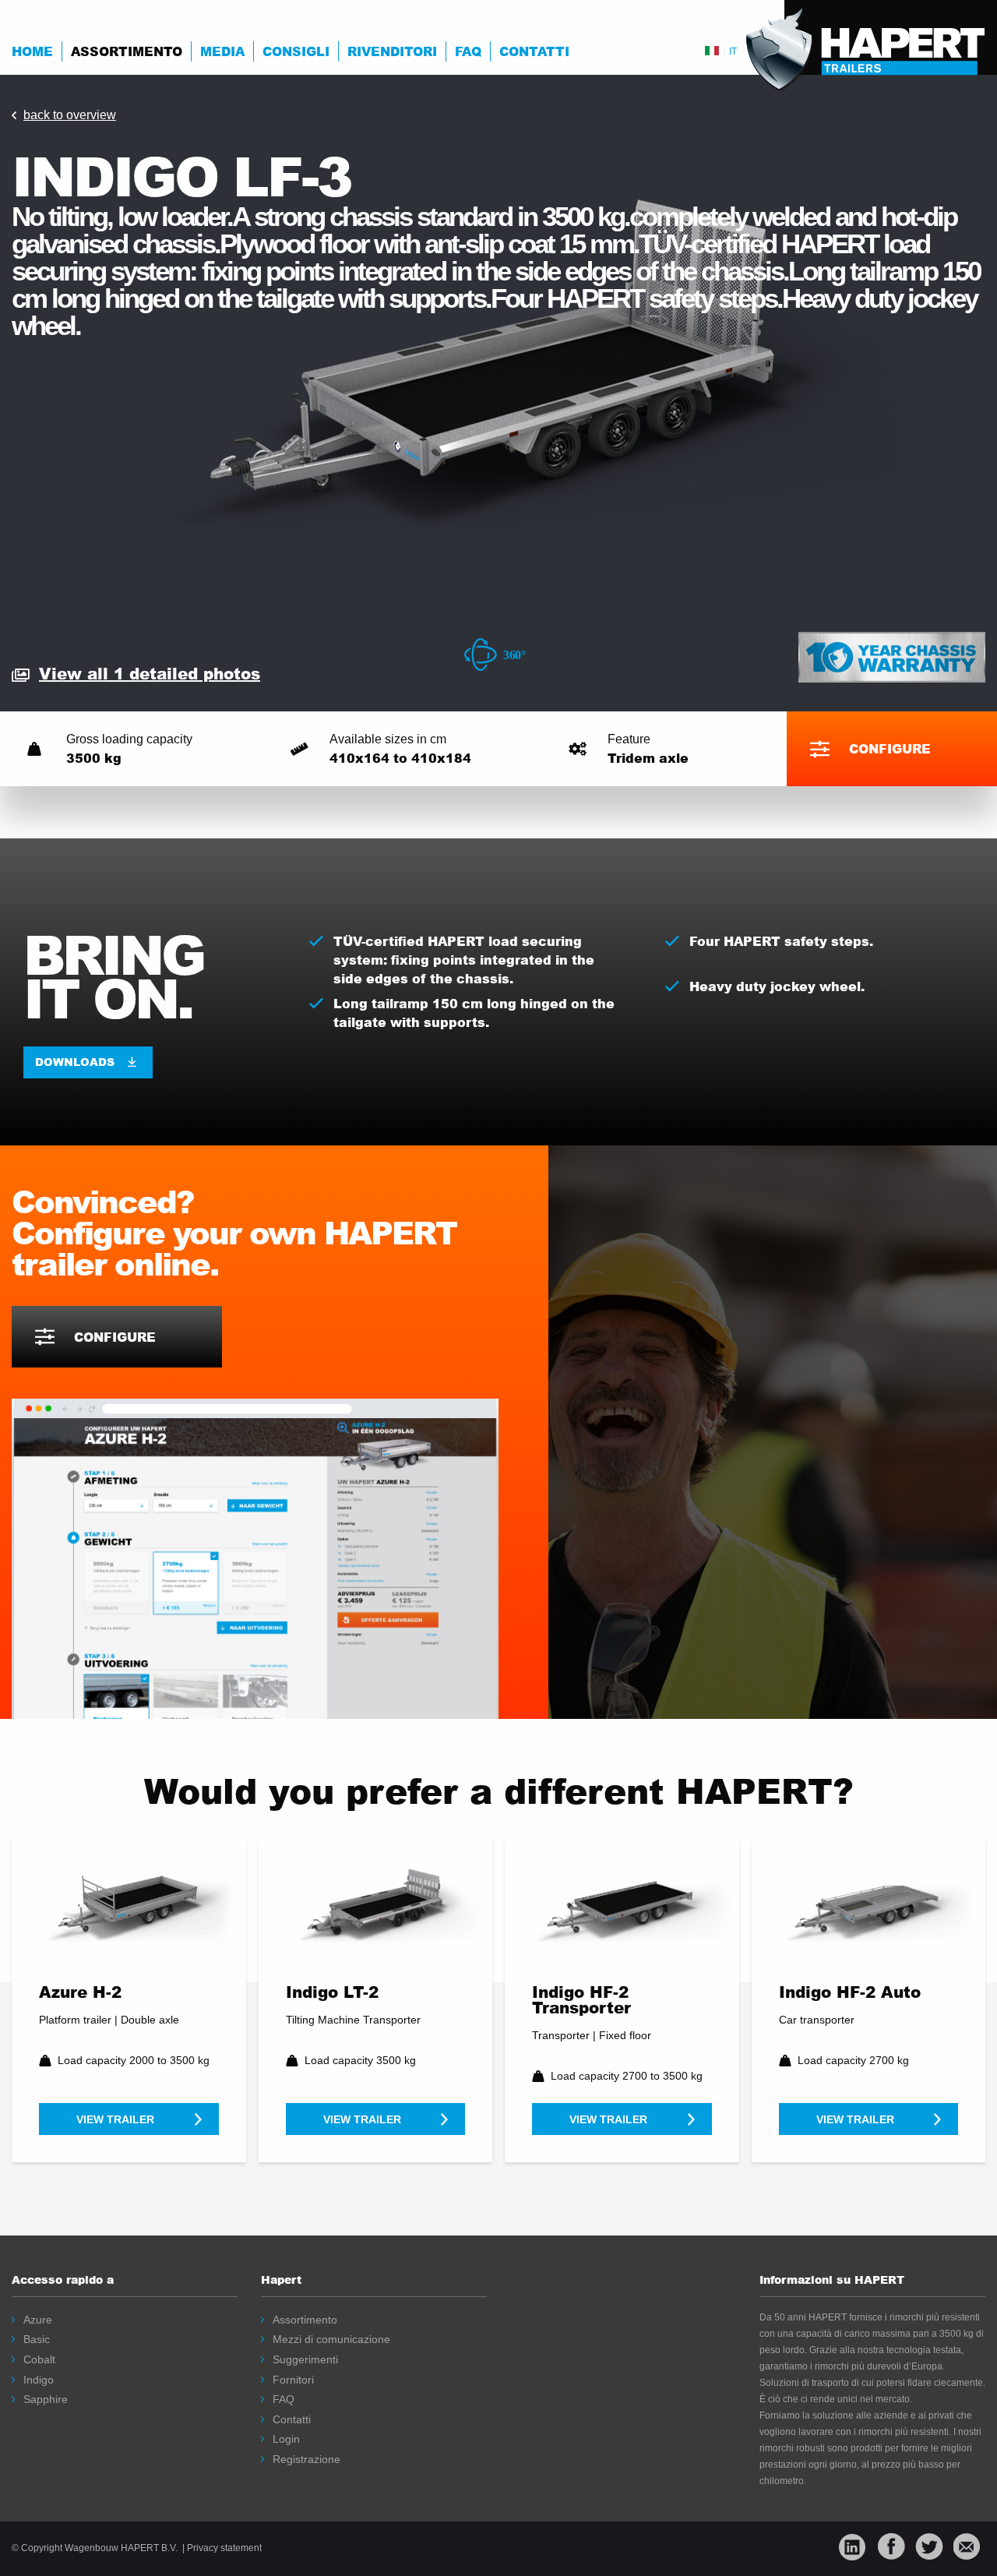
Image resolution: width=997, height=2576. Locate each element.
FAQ (468, 51)
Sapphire (46, 2399)
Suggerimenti (305, 2359)
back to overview (70, 115)
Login (286, 2439)
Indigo (39, 2380)
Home (32, 51)
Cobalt (39, 2359)
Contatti (292, 2419)
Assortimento (127, 51)
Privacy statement (224, 2548)
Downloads (75, 1062)
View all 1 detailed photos (150, 673)
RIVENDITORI (392, 51)
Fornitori (293, 2380)
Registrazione (306, 2459)
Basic (37, 2339)
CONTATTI (534, 51)
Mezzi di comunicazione (331, 2339)
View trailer (115, 2119)
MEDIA (222, 51)
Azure (38, 2320)
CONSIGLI (296, 51)
